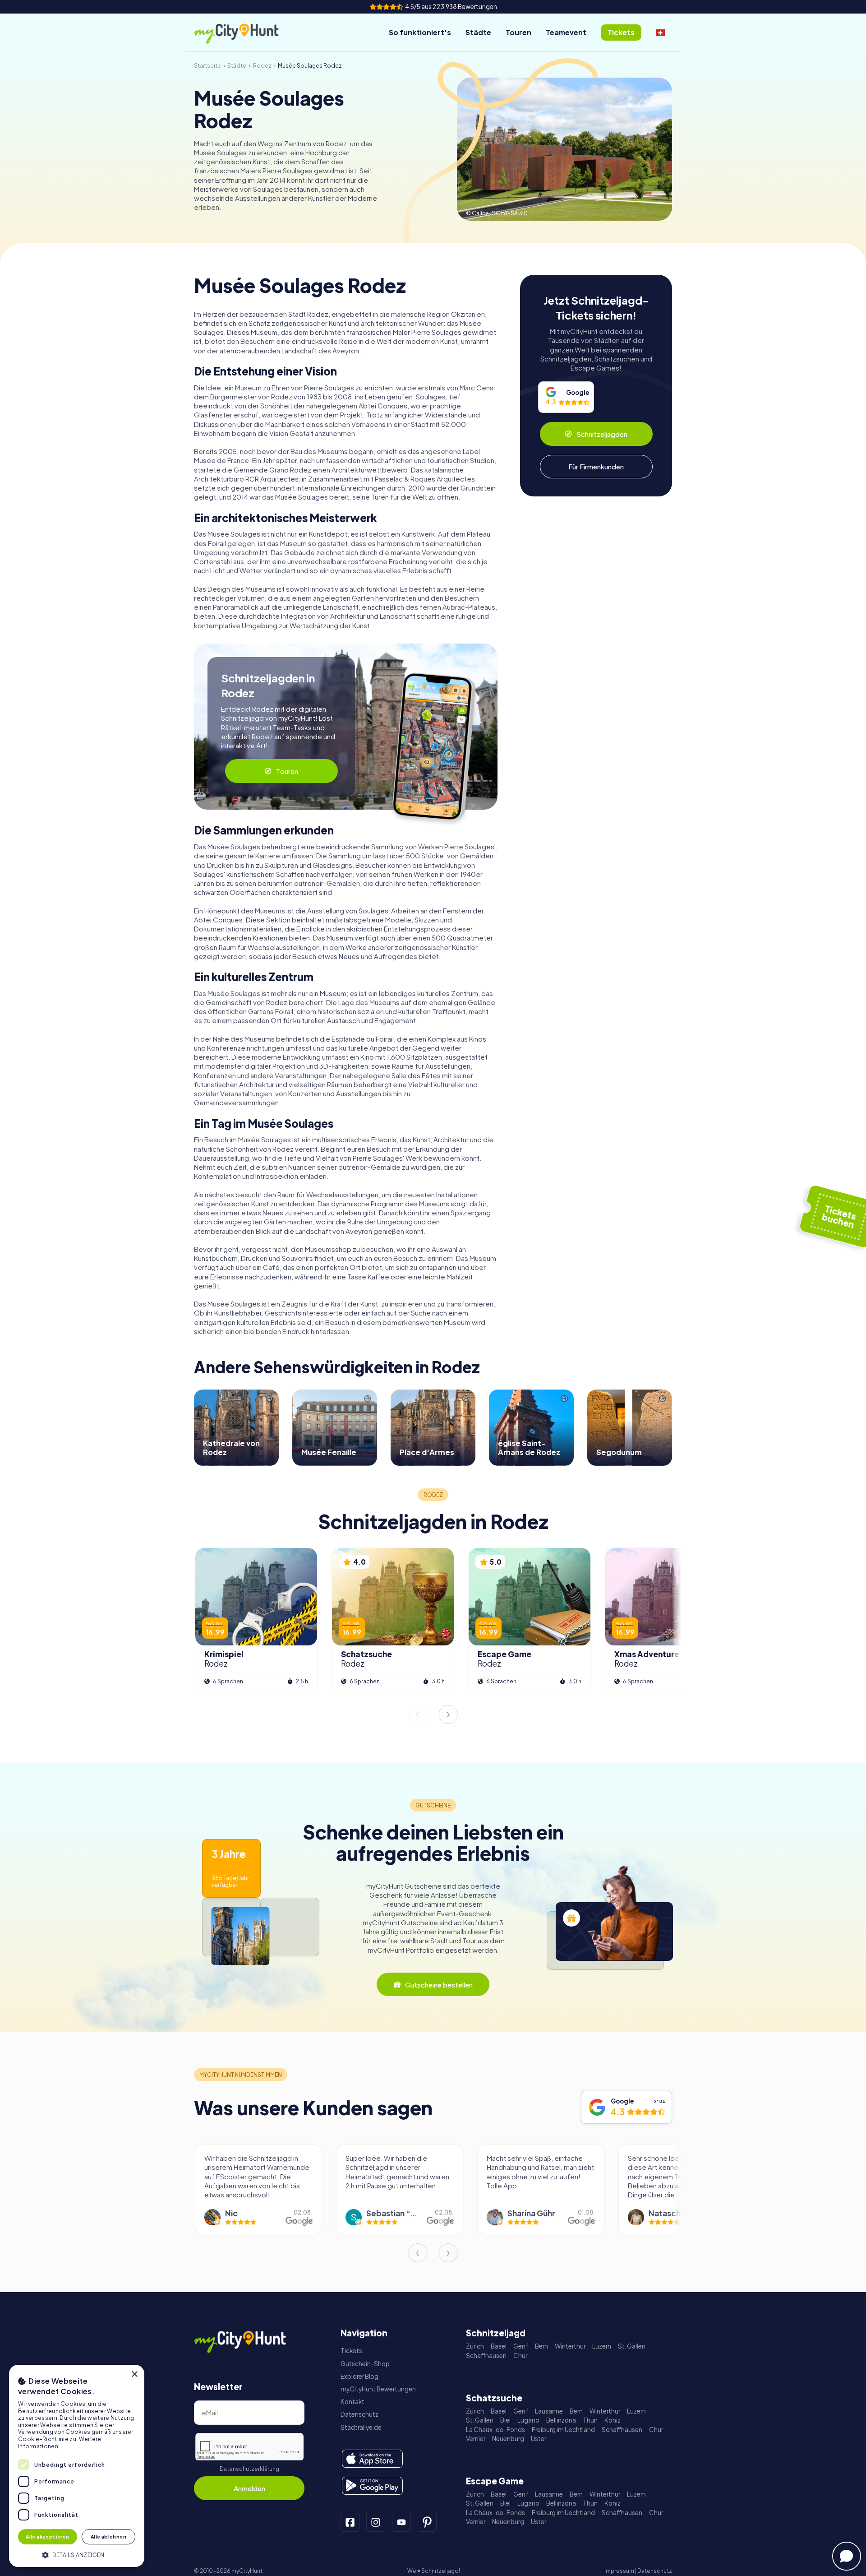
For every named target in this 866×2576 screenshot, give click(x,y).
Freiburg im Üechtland (563, 2430)
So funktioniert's (420, 32)
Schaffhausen (486, 2356)
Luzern (602, 2346)
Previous (418, 1714)
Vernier (476, 2439)
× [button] (134, 2374)
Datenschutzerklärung (249, 2469)
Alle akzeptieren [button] (47, 2537)
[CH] (660, 32)
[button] (77, 2554)
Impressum (619, 2571)
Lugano (528, 2420)
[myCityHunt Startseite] (246, 33)
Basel (499, 2346)
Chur (520, 2356)
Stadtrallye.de (361, 2427)
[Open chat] (847, 2556)
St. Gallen (632, 2346)
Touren (518, 32)
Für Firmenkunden (596, 466)
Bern (541, 2346)
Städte (478, 32)
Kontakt (352, 2402)
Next (448, 1714)
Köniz (613, 2420)
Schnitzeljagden (602, 434)
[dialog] (77, 2466)
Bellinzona (561, 2420)
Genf (521, 2346)
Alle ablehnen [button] (108, 2537)
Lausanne (549, 2411)
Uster (539, 2439)
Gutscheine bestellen (439, 1985)
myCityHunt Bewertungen (378, 2389)
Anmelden (249, 2488)
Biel (505, 2420)
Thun (590, 2420)
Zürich (475, 2346)
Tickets (351, 2351)
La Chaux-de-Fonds (495, 2430)
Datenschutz (359, 2414)
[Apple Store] (372, 2459)
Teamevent (566, 32)
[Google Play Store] (372, 2486)
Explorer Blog (359, 2376)
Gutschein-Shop (365, 2364)
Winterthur (570, 2346)
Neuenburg (508, 2439)
